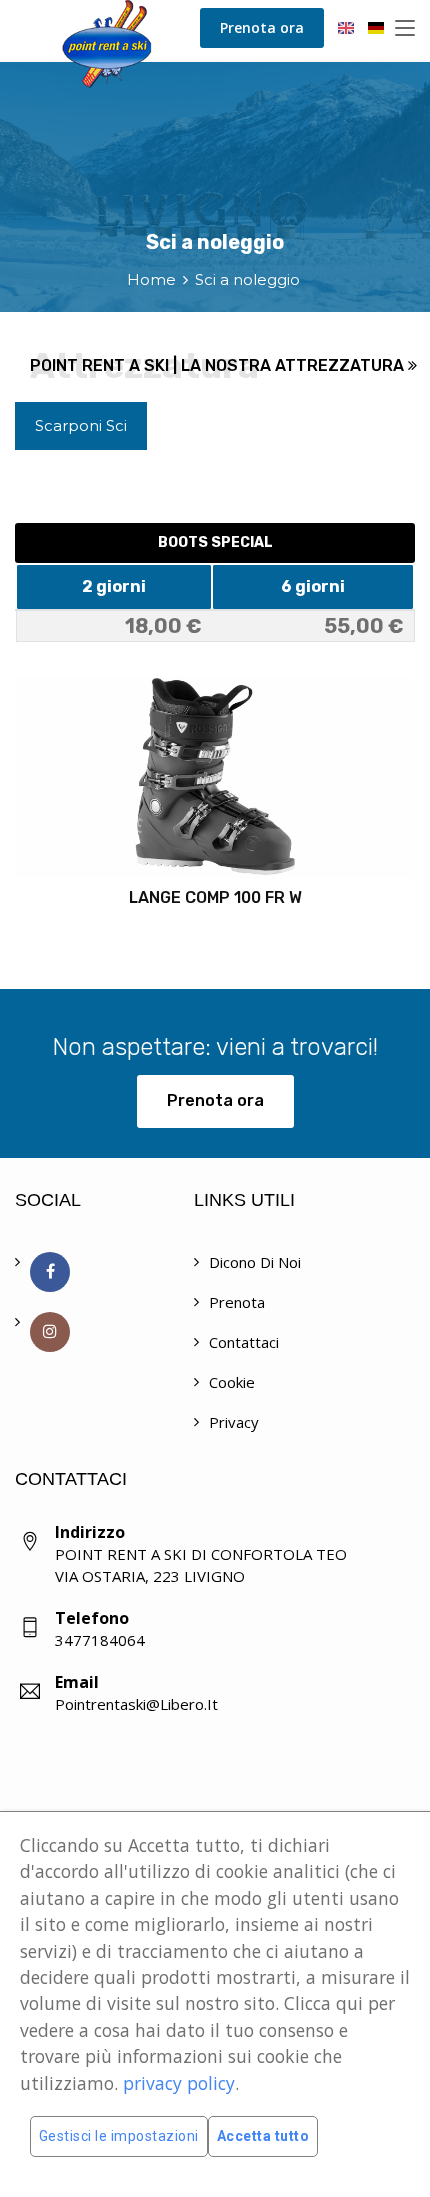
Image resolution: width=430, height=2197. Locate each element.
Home (151, 279)
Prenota (237, 1302)
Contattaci (244, 1342)
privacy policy (179, 2083)
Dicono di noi (255, 1262)
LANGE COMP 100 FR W (215, 897)
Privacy (234, 1422)
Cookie (232, 1382)
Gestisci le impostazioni (119, 2136)
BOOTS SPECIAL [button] (215, 542)
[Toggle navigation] (405, 29)
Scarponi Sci (81, 425)
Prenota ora (262, 27)
